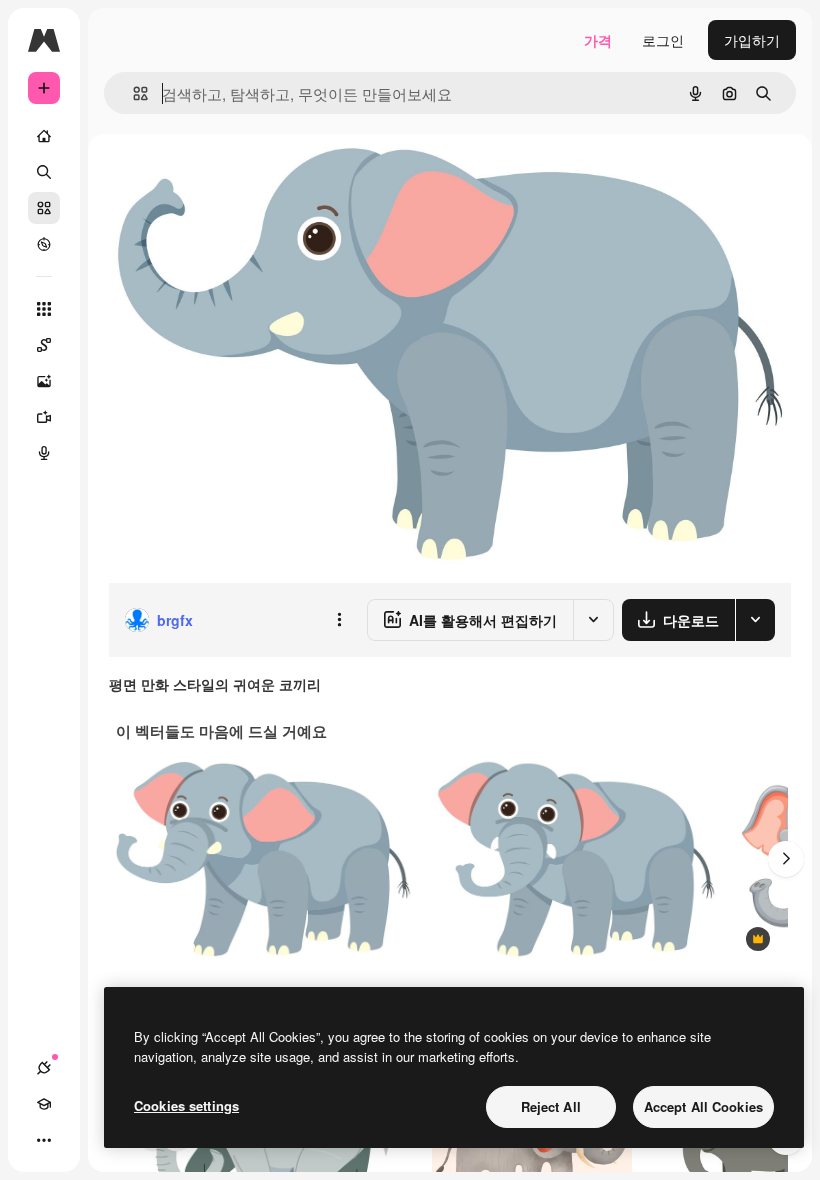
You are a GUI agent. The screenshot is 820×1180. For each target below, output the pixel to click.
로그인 (663, 40)
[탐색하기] (44, 244)
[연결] (44, 1068)
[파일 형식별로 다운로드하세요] (755, 620)
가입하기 (752, 40)
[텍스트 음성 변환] (44, 453)
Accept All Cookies (703, 1106)
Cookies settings (186, 1105)
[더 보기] (44, 1140)
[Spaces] (44, 345)
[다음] (786, 859)
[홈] (44, 136)
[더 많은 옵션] (339, 620)
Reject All (551, 1106)
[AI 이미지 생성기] (44, 381)
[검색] (44, 172)
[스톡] (44, 208)
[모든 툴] (44, 309)
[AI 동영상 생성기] (44, 417)
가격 (598, 40)
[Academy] (44, 1104)
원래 (223, 179)
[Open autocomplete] (132, 93)
